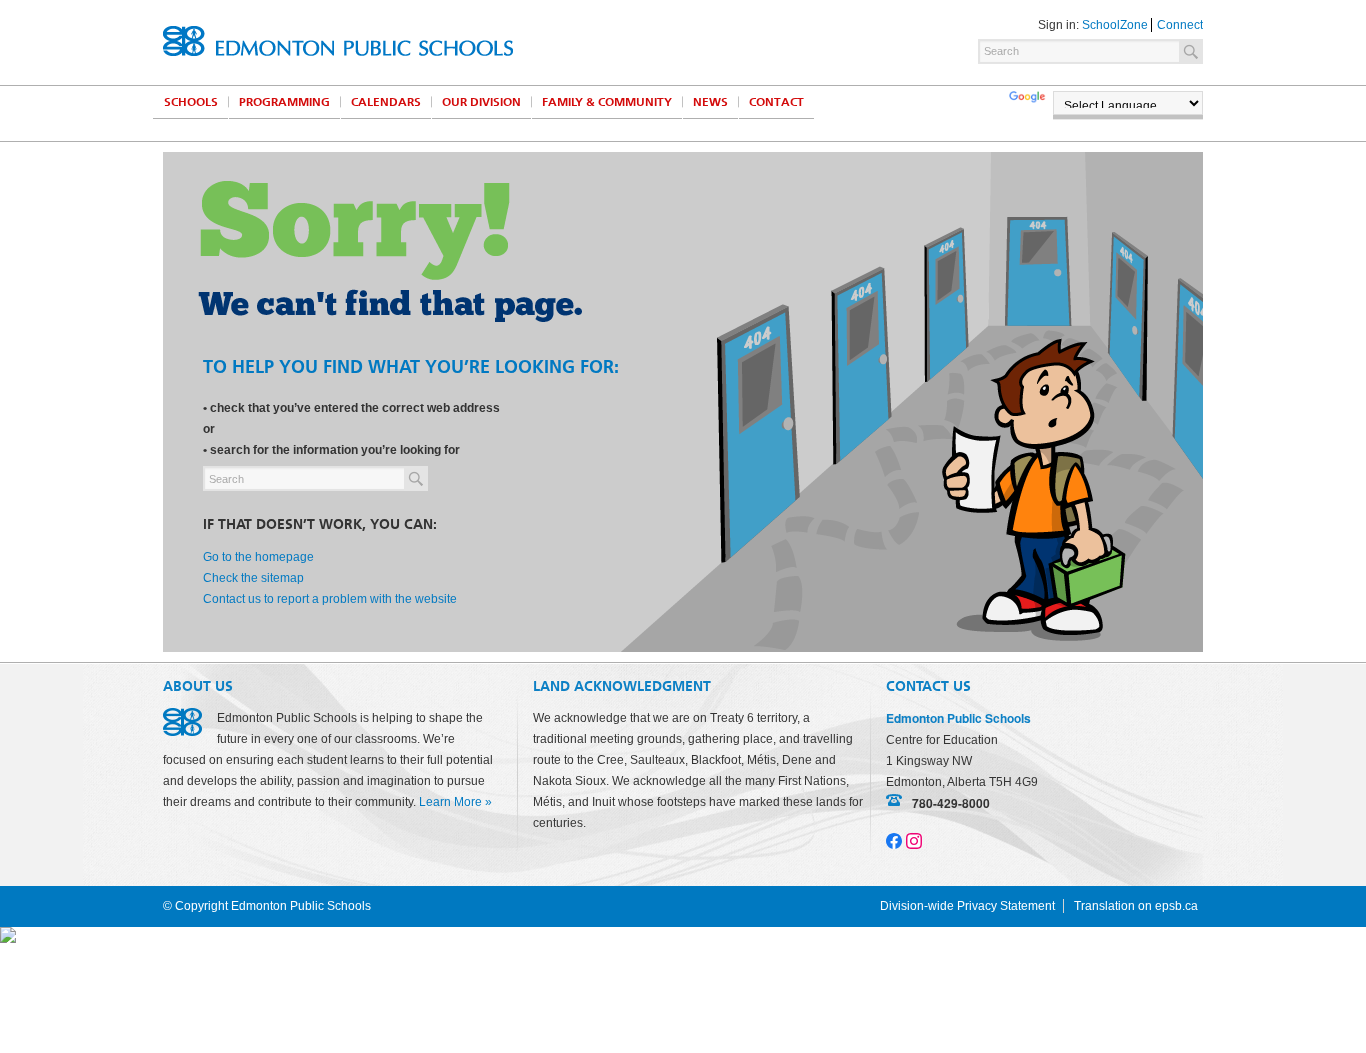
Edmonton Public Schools (338, 41)
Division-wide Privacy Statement (967, 906)
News (710, 102)
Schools (191, 102)
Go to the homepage (258, 557)
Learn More (450, 802)
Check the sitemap (253, 578)
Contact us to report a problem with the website (330, 599)
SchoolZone (1115, 25)
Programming (284, 102)
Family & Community (607, 102)
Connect (1180, 25)
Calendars (386, 102)
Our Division (481, 102)
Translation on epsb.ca (1136, 906)
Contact (776, 102)
